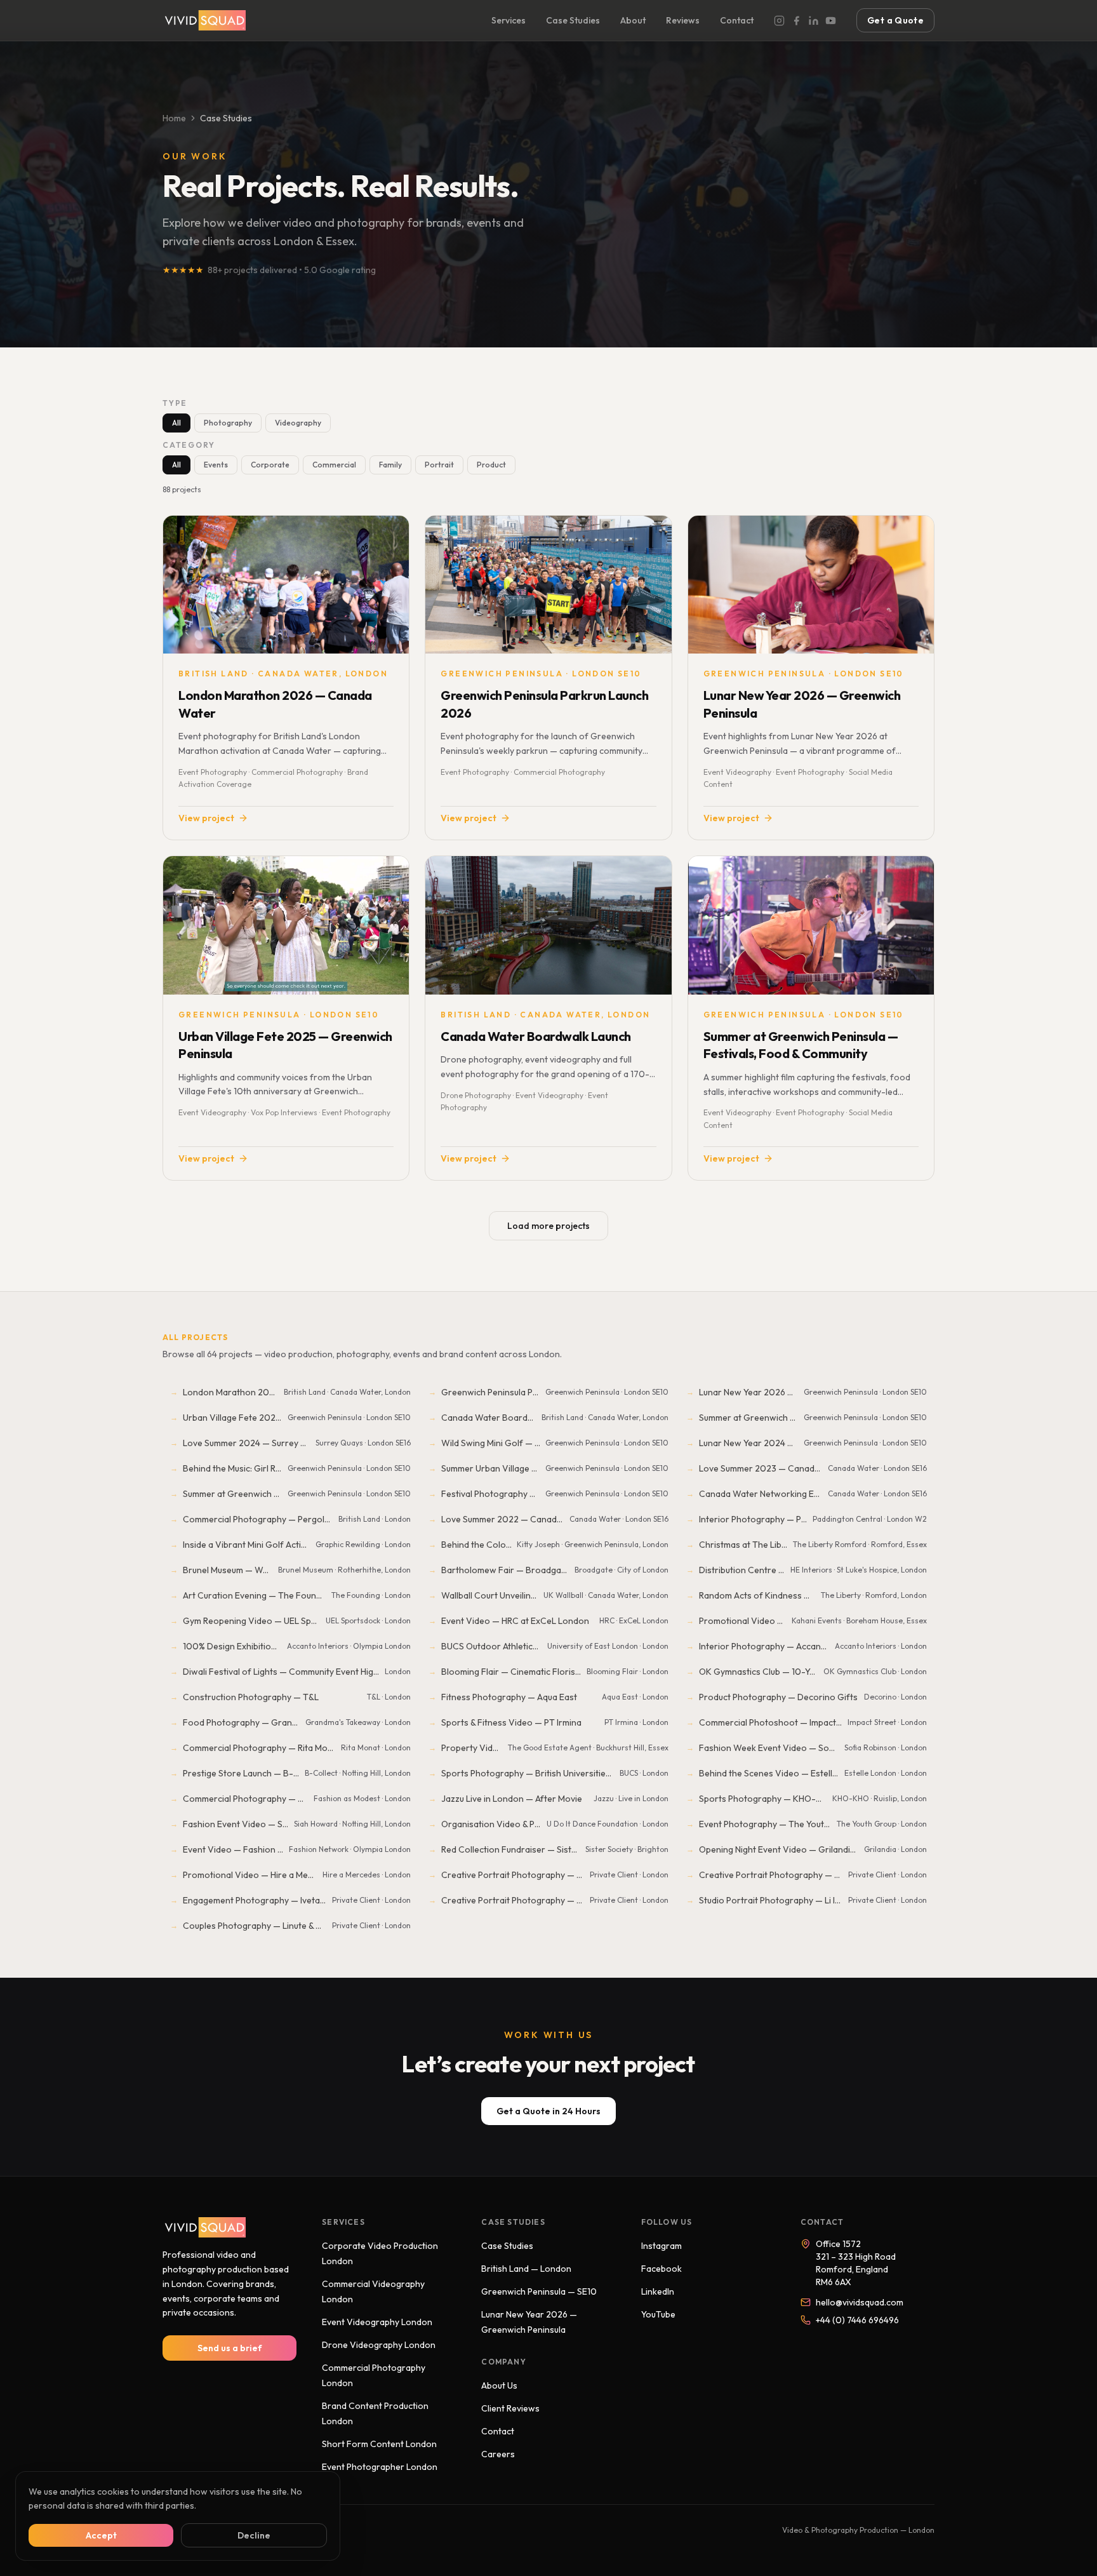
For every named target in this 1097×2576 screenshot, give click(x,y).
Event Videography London (377, 2322)
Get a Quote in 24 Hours (548, 2111)
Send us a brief (230, 2348)
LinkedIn (658, 2291)
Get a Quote (895, 20)
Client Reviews (510, 2408)
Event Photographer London (380, 2467)
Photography (228, 423)
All (176, 423)
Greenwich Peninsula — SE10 (539, 2291)
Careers (498, 2454)
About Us (499, 2385)
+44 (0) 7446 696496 (857, 2320)
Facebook (662, 2269)
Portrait (439, 465)
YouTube (658, 2314)
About (633, 20)
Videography (298, 423)
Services (509, 20)
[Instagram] (779, 21)
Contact (737, 20)
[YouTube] (831, 21)
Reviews (683, 20)
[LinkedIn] (814, 21)
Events (216, 465)
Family (390, 465)
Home (174, 118)
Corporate (270, 465)
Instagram (662, 2246)
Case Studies (573, 20)
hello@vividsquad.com (860, 2302)
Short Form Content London (379, 2444)
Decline (254, 2535)
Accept (101, 2535)
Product (491, 465)
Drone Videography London (379, 2345)
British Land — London (526, 2269)
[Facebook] (796, 21)
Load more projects (548, 1226)
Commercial (334, 465)
